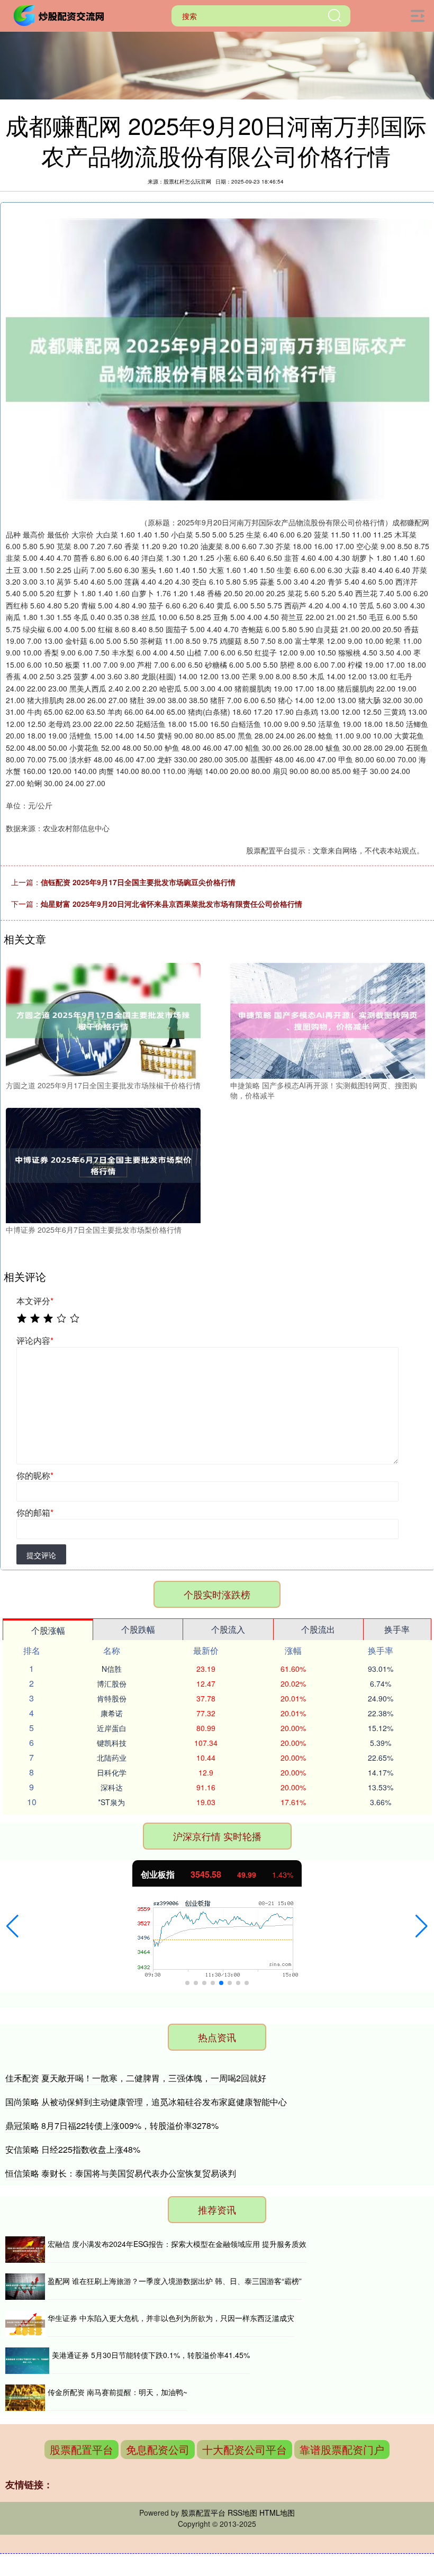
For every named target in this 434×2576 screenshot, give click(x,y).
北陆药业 (112, 1758)
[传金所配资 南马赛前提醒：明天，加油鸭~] (25, 2398)
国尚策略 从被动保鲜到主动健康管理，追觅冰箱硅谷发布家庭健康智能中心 (146, 2102)
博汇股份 (112, 1683)
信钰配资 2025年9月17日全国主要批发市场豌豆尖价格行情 (138, 882)
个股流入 (228, 1629)
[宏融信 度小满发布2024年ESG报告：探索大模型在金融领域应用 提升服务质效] (25, 2250)
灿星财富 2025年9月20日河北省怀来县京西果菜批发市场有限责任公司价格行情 (171, 904)
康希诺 (112, 1713)
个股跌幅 (138, 1629)
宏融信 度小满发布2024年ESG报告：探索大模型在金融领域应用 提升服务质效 (177, 2244)
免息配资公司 (158, 2449)
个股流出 (318, 1629)
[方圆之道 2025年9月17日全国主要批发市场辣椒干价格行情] (103, 1020)
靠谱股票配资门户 (342, 2449)
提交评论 (41, 1555)
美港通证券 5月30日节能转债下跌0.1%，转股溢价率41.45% (151, 2355)
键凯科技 (112, 1743)
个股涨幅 (48, 1630)
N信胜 (112, 1669)
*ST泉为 (111, 1802)
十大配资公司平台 (245, 2449)
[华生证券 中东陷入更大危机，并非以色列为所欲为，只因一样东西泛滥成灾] (25, 2324)
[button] (12, 1926)
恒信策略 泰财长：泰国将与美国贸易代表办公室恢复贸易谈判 (121, 2173)
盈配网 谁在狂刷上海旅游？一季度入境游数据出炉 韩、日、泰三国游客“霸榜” (175, 2281)
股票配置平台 (82, 2449)
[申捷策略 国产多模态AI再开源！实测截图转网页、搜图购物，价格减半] (328, 1020)
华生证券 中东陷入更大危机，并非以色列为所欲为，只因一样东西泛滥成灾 (171, 2318)
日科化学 (112, 1772)
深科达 (112, 1787)
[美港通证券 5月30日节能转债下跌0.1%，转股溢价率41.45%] (27, 2361)
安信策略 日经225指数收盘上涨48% (73, 2149)
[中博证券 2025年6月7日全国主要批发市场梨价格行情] (103, 1164)
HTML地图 (277, 2513)
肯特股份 (112, 1698)
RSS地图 (242, 2513)
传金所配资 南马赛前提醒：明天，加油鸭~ (117, 2392)
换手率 (397, 1629)
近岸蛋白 (112, 1728)
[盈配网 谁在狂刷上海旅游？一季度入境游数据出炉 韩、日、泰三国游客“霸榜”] (25, 2287)
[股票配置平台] (60, 15)
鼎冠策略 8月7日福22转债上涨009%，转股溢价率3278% (112, 2126)
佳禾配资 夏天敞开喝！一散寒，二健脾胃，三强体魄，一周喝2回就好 (136, 2078)
